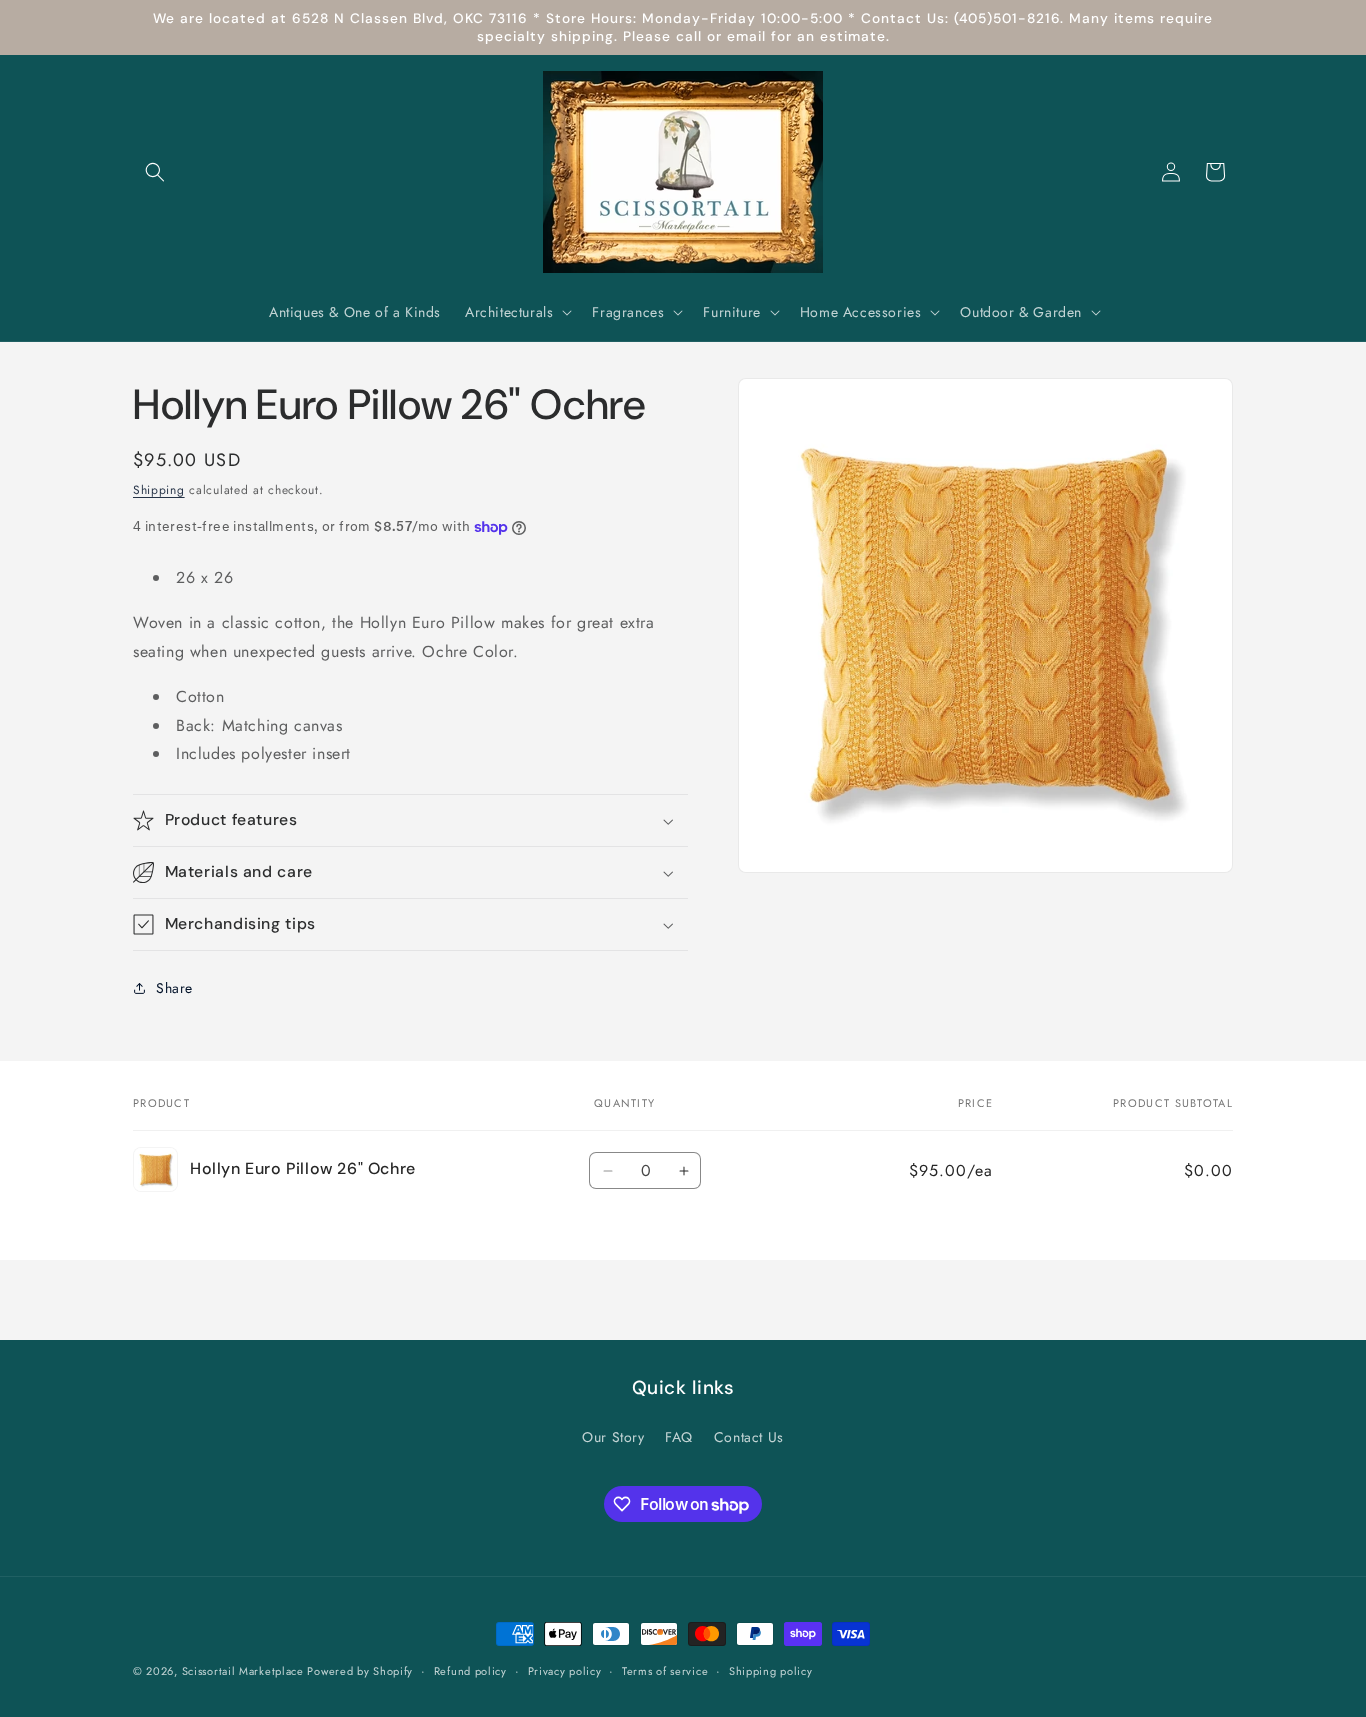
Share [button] (174, 988)
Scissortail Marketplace (245, 1671)
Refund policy (470, 1671)
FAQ (679, 1438)
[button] (155, 172)
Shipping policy (771, 1671)
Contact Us (749, 1438)
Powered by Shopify (360, 1671)
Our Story (613, 1438)
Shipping (159, 490)
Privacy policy (565, 1671)
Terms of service (665, 1671)
